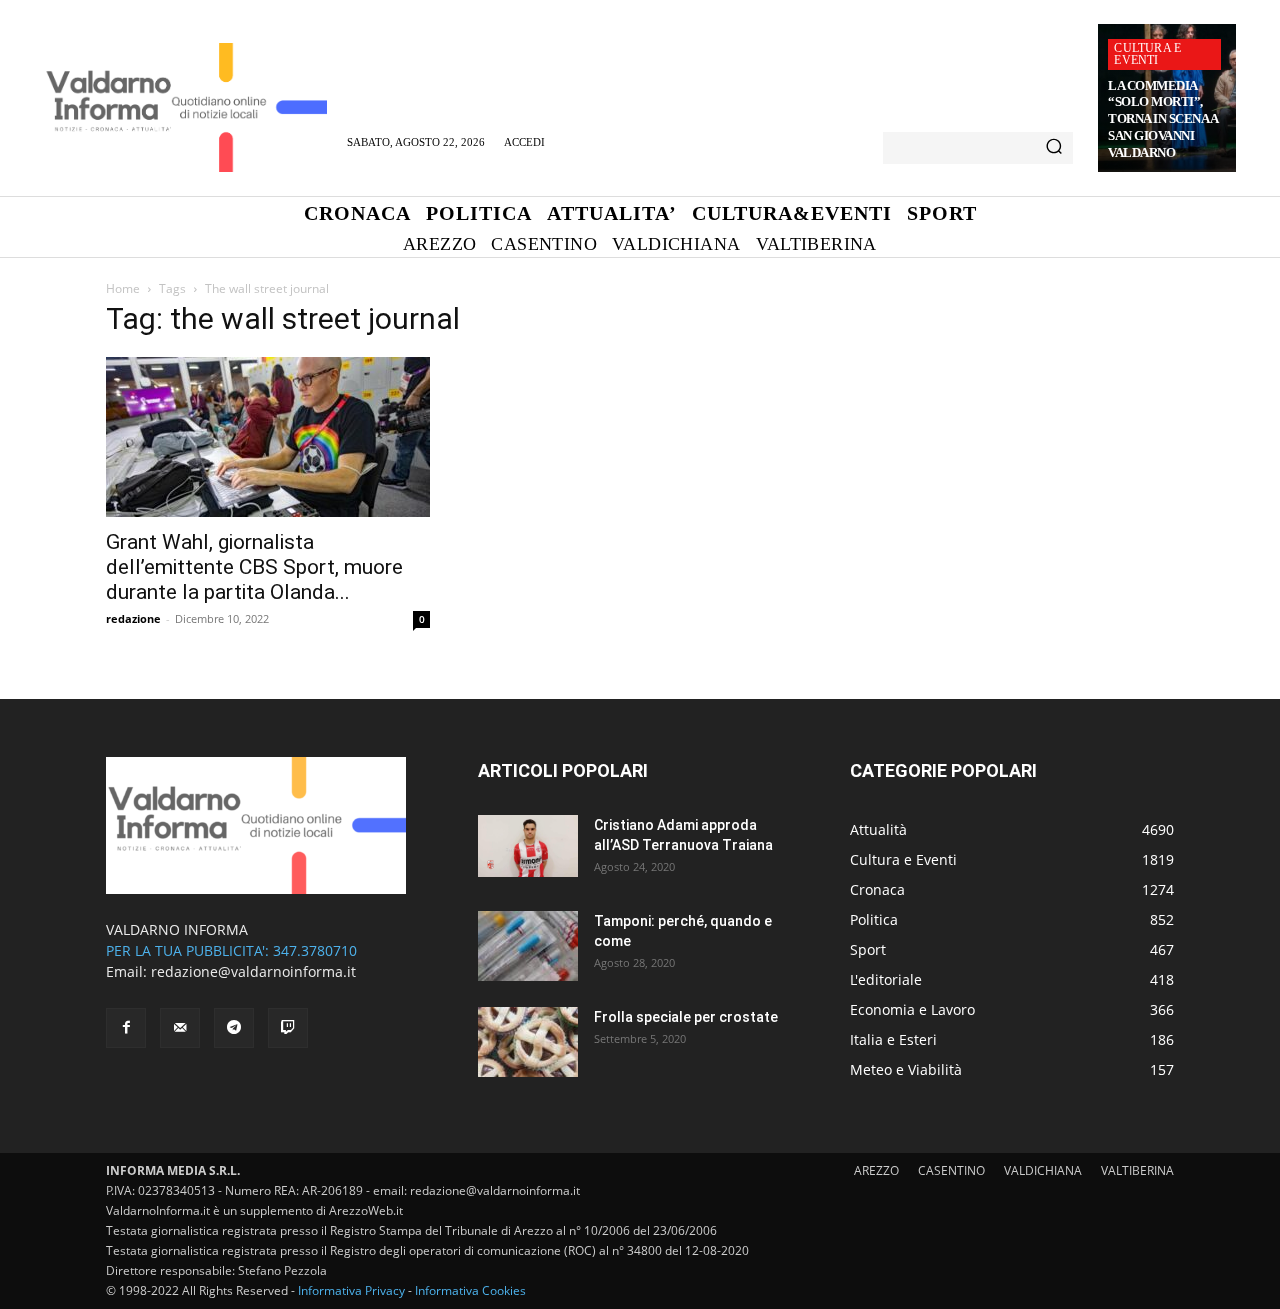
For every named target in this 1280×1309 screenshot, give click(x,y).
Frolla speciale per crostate (686, 1017)
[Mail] (180, 1028)
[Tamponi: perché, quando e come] (528, 946)
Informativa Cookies (470, 1290)
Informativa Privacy (351, 1290)
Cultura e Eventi (1147, 54)
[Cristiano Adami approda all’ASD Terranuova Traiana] (528, 846)
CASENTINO (951, 1170)
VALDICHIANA (1043, 1170)
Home (123, 288)
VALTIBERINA (1137, 1170)
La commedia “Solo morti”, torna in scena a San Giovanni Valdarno (1163, 119)
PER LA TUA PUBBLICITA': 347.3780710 (231, 950)
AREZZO (876, 1170)
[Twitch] (288, 1028)
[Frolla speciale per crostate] (528, 1042)
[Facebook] (126, 1028)
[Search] (1054, 148)
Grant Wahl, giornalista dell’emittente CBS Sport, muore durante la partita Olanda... (254, 567)
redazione (133, 618)
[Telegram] (234, 1028)
